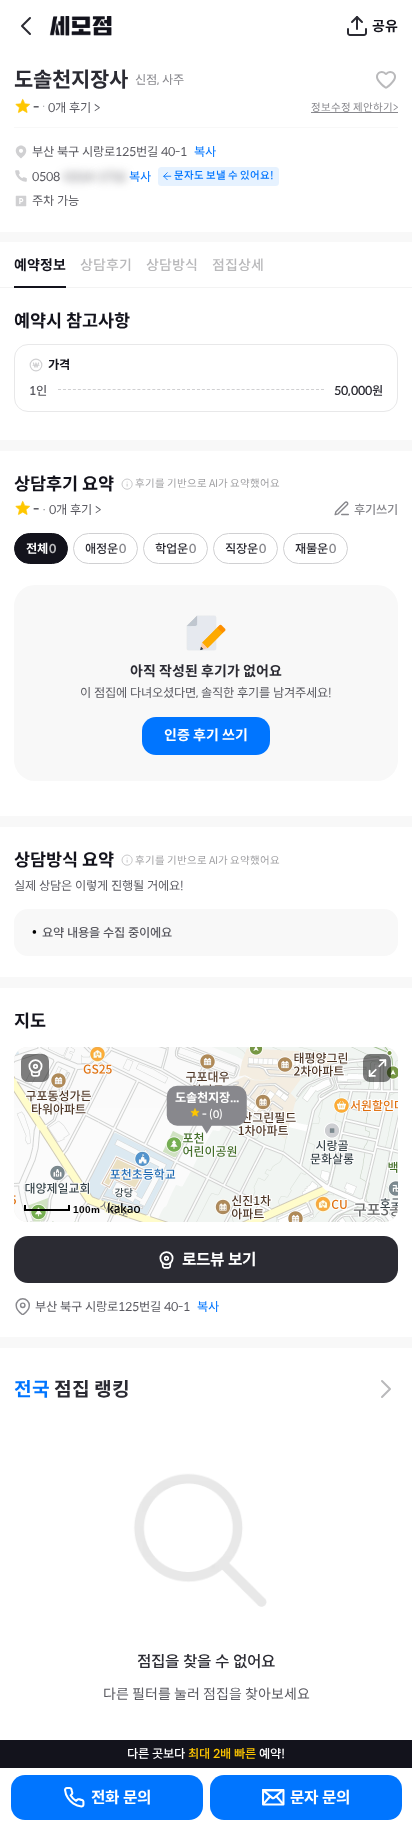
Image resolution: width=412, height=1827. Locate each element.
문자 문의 (320, 1797)
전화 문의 (121, 1797)
